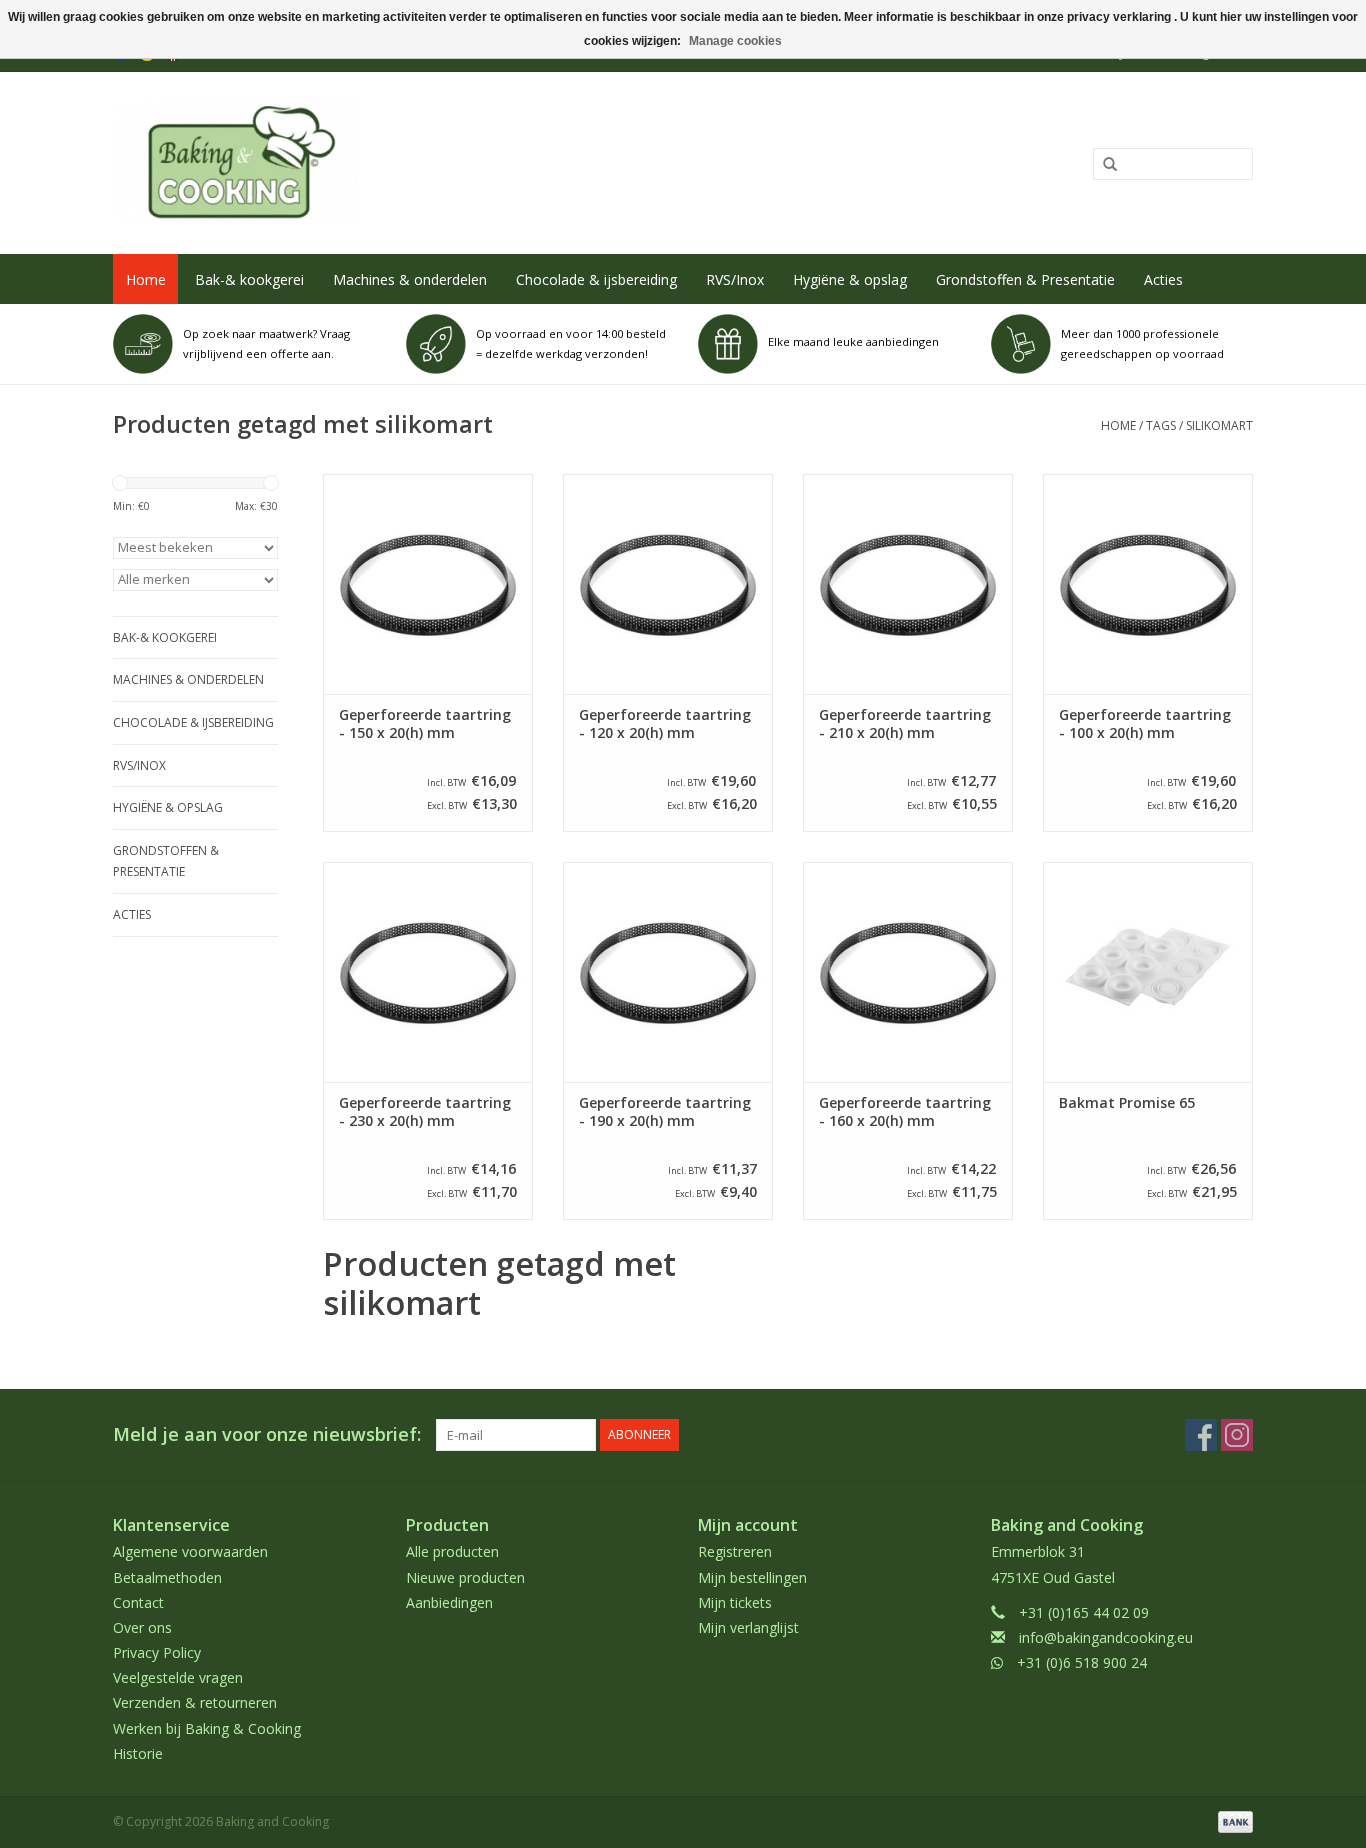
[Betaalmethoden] (1232, 1820)
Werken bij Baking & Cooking (207, 1728)
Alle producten (452, 1551)
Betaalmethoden (167, 1577)
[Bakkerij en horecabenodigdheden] (449, 163)
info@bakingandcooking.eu (1106, 1637)
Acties (1163, 279)
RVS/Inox (735, 279)
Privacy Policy (157, 1652)
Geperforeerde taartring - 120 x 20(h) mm (665, 724)
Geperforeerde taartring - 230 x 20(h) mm (425, 1112)
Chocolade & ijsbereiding (596, 279)
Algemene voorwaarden (190, 1551)
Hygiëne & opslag (850, 279)
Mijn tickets (735, 1602)
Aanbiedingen (449, 1602)
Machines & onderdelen (410, 279)
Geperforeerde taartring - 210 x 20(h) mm (905, 724)
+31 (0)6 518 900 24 (1082, 1662)
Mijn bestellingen (752, 1577)
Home (146, 279)
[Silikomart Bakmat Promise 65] (1148, 972)
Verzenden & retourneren (195, 1702)
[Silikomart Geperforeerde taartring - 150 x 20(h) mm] (428, 584)
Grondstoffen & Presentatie (1025, 279)
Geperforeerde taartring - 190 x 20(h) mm (665, 1112)
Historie (138, 1753)
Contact (138, 1602)
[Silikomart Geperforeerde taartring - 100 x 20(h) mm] (1148, 584)
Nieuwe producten (465, 1577)
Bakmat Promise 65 (1127, 1103)
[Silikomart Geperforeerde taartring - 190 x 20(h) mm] (668, 972)
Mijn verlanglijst (748, 1627)
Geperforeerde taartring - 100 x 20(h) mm (1145, 724)
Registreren (735, 1551)
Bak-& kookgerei (249, 279)
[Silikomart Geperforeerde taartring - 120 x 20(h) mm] (668, 584)
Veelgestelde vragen (178, 1677)
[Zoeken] (1103, 165)
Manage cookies (735, 41)
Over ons (142, 1627)
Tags (1161, 425)
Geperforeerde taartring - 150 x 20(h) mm (425, 724)
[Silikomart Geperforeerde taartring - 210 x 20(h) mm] (908, 584)
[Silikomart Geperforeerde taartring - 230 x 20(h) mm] (428, 972)
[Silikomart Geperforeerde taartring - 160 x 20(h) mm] (908, 972)
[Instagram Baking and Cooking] (1237, 1435)
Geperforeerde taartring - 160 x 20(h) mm (905, 1112)
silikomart (1219, 425)
